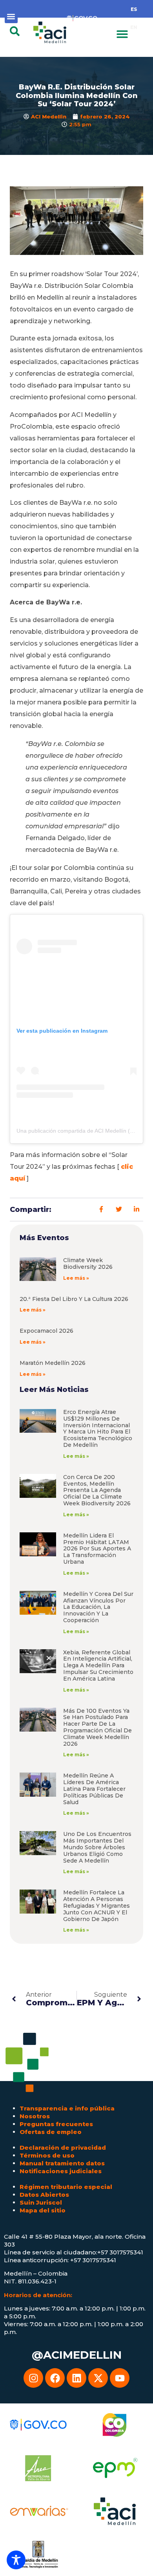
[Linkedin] (76, 2378)
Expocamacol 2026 (46, 1331)
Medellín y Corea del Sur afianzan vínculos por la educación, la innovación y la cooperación (98, 1607)
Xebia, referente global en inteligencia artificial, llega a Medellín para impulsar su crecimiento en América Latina (98, 1665)
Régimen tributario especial (66, 2187)
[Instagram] (33, 2378)
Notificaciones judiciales (61, 2171)
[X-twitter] (98, 2378)
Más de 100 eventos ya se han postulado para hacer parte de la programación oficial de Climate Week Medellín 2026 (97, 1727)
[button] (11, 17)
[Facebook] (55, 2378)
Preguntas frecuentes (56, 2124)
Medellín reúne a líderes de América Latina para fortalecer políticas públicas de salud (94, 1789)
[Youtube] (120, 2378)
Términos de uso (47, 2155)
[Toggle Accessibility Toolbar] (16, 2560)
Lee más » (76, 1278)
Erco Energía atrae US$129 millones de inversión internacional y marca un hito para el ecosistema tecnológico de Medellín (98, 1428)
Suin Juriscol (41, 2202)
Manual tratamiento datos (62, 2163)
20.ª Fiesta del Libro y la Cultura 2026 (74, 1299)
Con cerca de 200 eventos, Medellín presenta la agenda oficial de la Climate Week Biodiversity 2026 (97, 1490)
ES (134, 9)
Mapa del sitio (43, 2210)
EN (134, 27)
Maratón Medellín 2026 (53, 1363)
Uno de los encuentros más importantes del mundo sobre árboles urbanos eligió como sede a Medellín (97, 1847)
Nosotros (35, 2116)
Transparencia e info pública (67, 2108)
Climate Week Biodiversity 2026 (88, 1263)
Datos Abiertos (44, 2195)
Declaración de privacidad (63, 2148)
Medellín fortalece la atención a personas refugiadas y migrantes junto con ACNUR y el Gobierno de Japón (97, 1906)
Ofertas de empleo (51, 2132)
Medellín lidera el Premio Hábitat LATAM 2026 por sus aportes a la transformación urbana (97, 1549)
